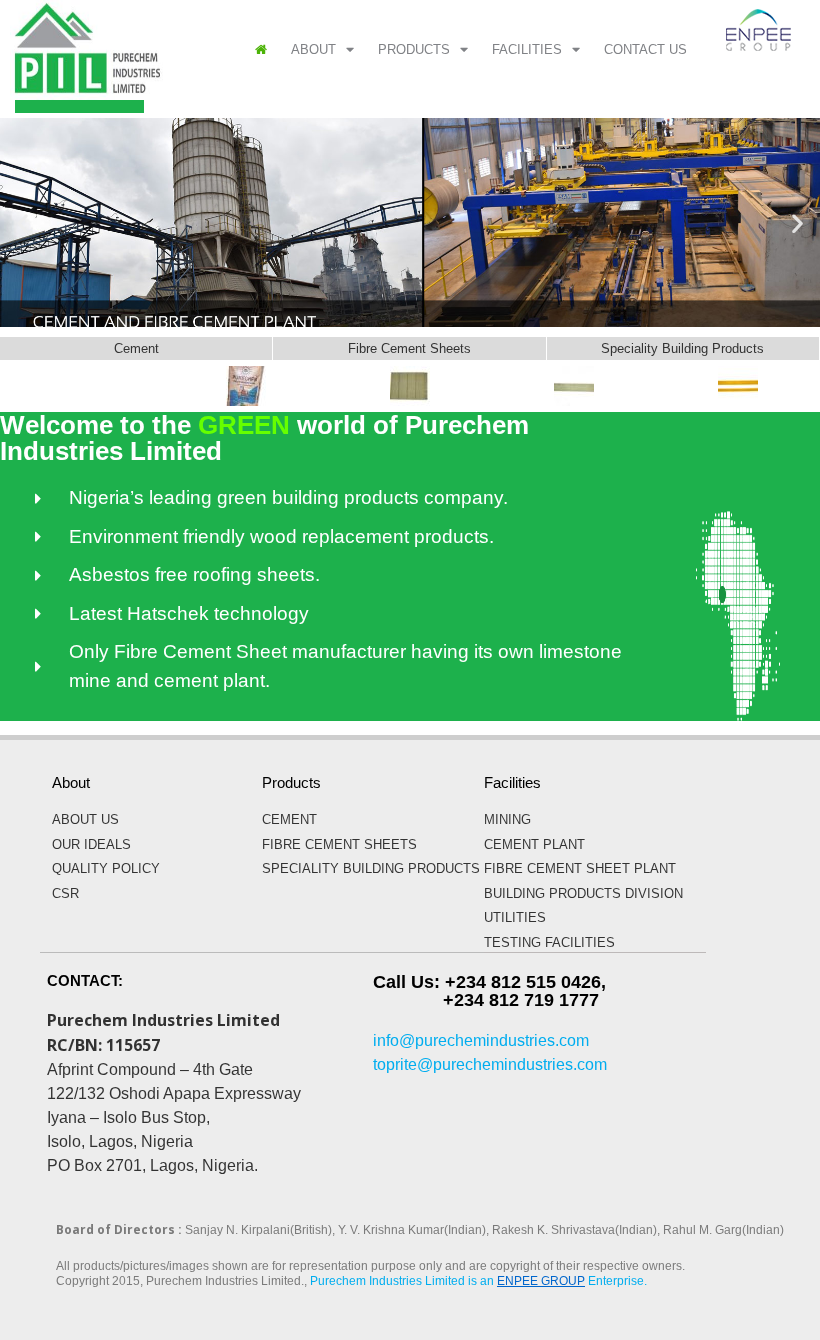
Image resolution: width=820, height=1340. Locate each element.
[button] (22, 222)
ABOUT (313, 49)
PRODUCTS (414, 49)
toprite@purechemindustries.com (490, 1064)
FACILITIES (527, 49)
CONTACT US (645, 49)
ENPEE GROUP (541, 1281)
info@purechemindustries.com (481, 1040)
